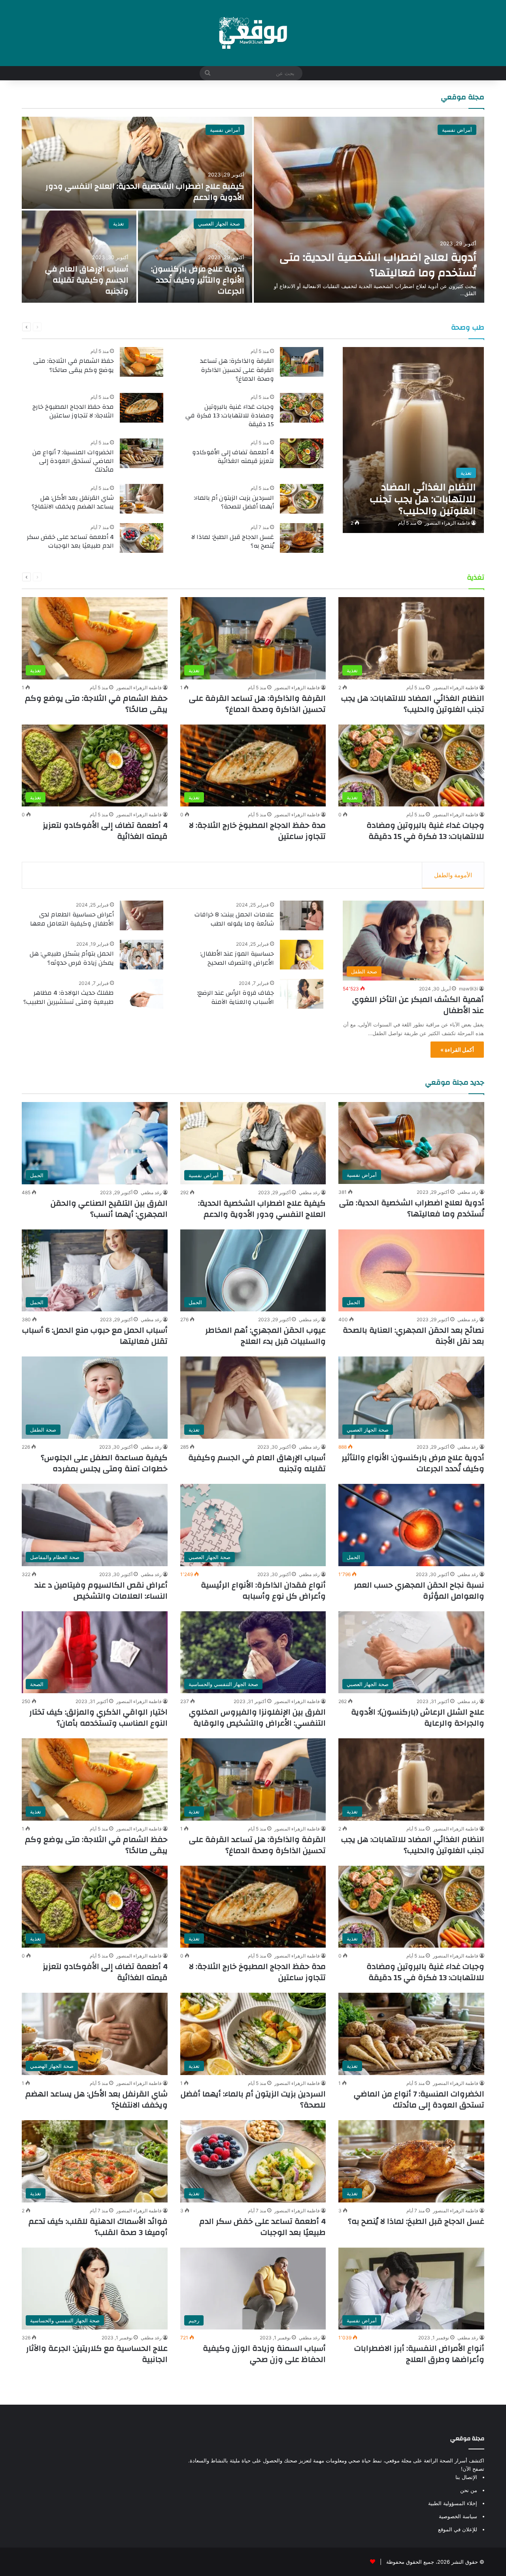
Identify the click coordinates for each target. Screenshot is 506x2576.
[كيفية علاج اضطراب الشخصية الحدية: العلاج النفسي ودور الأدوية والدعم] (137, 163)
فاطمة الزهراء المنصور (447, 523)
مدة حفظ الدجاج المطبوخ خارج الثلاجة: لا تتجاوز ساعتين (73, 411)
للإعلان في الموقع (458, 2529)
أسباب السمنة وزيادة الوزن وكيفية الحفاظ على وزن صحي (264, 2354)
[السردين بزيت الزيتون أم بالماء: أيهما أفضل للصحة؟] (302, 499)
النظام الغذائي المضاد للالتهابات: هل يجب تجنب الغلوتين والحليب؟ (413, 704)
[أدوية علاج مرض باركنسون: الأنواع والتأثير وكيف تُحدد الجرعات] (195, 257)
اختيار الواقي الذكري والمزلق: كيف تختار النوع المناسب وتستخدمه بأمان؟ (98, 1718)
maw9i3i (468, 989)
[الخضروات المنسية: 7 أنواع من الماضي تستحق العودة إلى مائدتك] (142, 453)
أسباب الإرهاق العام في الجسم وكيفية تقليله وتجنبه (87, 280)
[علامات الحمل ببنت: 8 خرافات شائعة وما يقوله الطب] (302, 915)
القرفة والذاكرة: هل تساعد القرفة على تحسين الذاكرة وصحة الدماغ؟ (237, 370)
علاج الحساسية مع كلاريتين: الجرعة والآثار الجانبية (97, 2354)
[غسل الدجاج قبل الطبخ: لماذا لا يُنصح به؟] (302, 538)
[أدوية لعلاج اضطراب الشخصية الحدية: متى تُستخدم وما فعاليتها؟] (369, 210)
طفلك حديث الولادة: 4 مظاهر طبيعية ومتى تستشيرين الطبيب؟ (69, 997)
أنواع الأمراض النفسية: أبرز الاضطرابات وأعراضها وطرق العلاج (419, 2354)
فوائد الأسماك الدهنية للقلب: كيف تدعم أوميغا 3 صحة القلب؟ (98, 2227)
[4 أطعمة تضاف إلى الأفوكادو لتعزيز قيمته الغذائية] (302, 453)
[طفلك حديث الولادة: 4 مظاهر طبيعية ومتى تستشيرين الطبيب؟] (142, 994)
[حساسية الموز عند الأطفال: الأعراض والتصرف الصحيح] (302, 955)
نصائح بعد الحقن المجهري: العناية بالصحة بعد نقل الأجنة (413, 1336)
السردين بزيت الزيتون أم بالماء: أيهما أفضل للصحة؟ (234, 502)
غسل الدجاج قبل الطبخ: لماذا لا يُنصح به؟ (233, 541)
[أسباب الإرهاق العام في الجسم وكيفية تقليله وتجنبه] (79, 257)
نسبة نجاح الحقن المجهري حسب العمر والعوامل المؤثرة (419, 1591)
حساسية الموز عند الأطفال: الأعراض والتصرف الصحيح (237, 958)
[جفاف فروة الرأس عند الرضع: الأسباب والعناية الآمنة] (302, 994)
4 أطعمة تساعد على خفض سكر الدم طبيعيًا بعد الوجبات (70, 541)
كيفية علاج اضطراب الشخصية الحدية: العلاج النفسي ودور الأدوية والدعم (145, 192)
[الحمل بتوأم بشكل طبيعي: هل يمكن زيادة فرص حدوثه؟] (142, 955)
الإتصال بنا (466, 2477)
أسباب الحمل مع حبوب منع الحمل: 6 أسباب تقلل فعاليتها (95, 1336)
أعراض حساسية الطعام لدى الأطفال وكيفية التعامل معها (72, 919)
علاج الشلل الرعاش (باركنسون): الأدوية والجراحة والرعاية (418, 1718)
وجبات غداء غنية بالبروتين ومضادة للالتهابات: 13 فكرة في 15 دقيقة (230, 416)
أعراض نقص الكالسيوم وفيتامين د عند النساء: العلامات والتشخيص (101, 1591)
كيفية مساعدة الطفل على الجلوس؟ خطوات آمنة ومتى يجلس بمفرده (104, 1463)
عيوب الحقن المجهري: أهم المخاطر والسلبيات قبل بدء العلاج (265, 1336)
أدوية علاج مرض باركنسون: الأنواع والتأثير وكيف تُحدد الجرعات (198, 280)
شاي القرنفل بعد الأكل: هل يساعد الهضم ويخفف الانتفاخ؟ (73, 502)
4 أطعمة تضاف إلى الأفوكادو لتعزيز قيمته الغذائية (233, 457)
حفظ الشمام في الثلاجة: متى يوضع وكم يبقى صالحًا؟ (74, 365)
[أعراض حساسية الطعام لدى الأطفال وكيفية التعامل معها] (142, 915)
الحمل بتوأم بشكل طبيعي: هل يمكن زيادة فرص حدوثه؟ (72, 958)
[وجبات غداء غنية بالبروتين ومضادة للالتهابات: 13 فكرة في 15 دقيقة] (302, 408)
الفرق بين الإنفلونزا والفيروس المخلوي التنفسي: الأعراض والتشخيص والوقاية (257, 1718)
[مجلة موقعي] (253, 33)
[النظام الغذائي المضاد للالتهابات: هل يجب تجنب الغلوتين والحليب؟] (413, 440)
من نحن (469, 2490)
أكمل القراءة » (457, 1050)
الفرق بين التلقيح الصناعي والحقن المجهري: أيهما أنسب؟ (109, 1209)
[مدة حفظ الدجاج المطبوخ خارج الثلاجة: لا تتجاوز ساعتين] (142, 408)
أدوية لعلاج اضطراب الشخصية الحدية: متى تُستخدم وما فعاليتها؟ (378, 265)
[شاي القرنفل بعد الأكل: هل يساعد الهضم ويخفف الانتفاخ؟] (142, 499)
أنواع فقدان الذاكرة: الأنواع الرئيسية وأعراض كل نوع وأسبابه (263, 1591)
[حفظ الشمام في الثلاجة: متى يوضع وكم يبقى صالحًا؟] (142, 362)
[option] (253, 210)
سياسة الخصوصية (458, 2516)
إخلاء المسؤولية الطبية (453, 2503)
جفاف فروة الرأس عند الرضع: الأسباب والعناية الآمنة (235, 997)
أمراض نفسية (457, 130)
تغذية (119, 224)
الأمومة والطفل (453, 875)
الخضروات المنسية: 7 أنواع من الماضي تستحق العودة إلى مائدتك (73, 461)
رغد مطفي (468, 1192)
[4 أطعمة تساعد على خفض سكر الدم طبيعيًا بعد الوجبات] (142, 538)
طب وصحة (468, 327)
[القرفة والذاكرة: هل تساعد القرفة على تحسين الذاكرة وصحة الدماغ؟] (302, 362)
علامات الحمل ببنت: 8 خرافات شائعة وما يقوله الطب (234, 919)
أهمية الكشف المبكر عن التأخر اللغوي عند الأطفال (418, 1005)
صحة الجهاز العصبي (219, 224)
